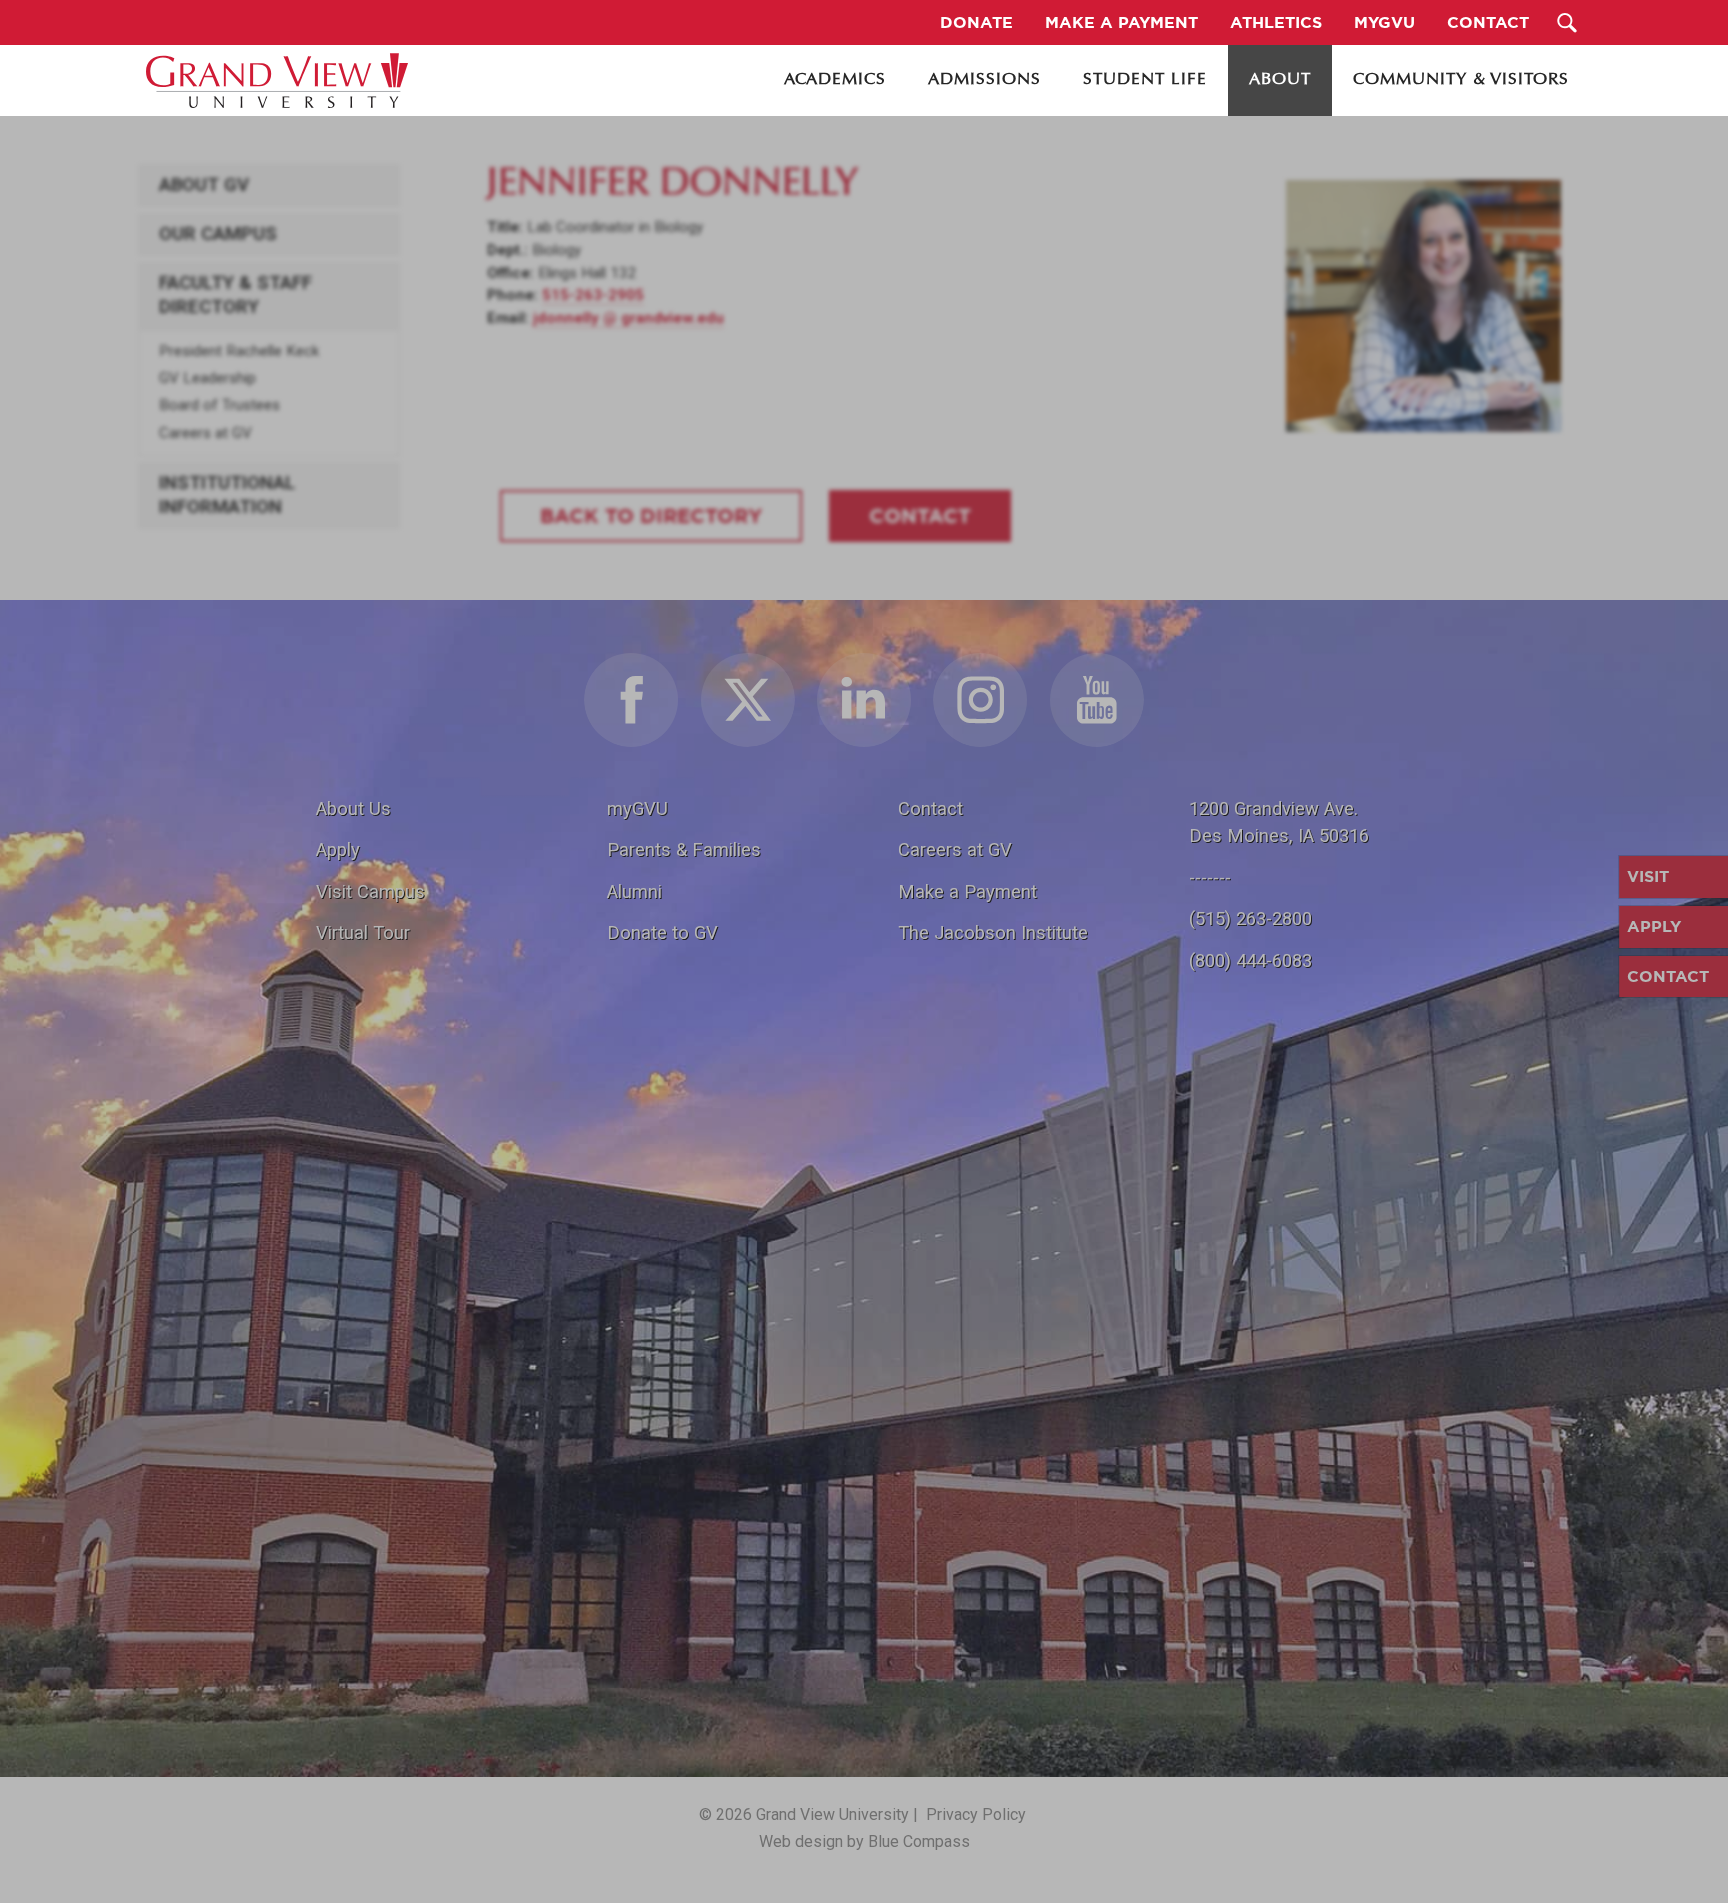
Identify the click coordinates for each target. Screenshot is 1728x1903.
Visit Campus (370, 891)
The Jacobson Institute (993, 932)
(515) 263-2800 (1250, 918)
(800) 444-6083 (1250, 960)
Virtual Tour (363, 932)
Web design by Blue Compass (864, 1841)
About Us (353, 808)
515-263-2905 (593, 295)
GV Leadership (207, 378)
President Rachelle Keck (239, 351)
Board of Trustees (219, 405)
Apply (338, 849)
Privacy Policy (976, 1814)
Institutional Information (227, 495)
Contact (930, 808)
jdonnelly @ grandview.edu (628, 318)
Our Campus (218, 234)
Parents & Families (684, 849)
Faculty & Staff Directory (235, 295)
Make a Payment (967, 891)
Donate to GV (662, 932)
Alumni (634, 891)
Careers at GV (205, 433)
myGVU (637, 808)
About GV (204, 185)
